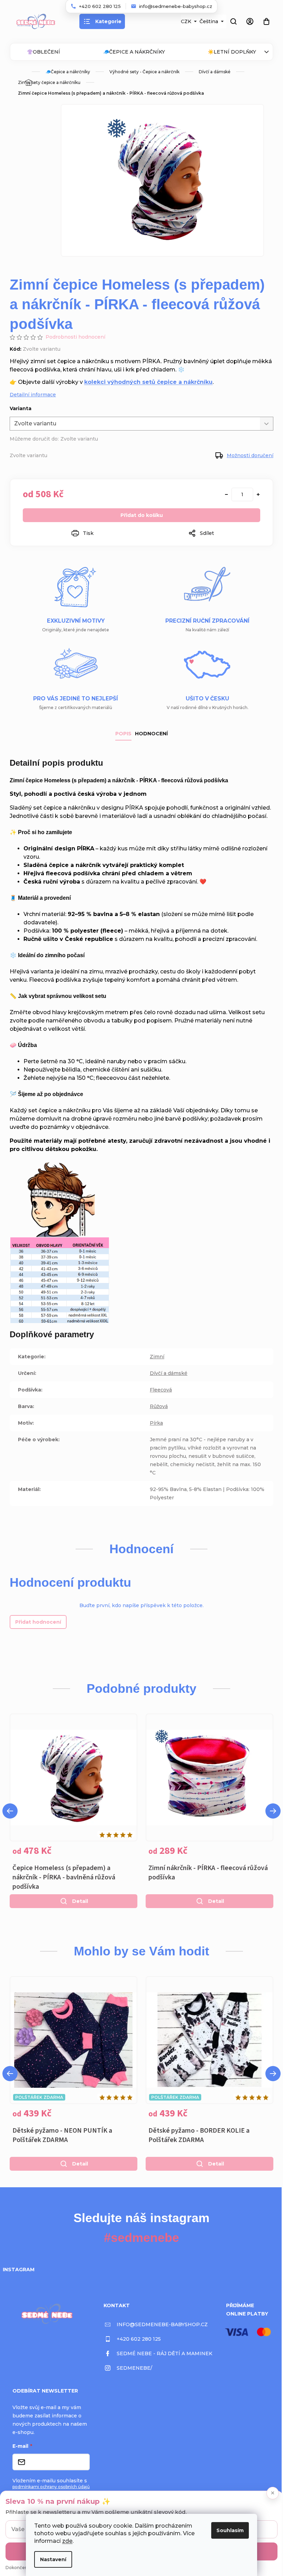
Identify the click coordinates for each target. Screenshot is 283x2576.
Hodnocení (151, 734)
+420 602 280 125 (139, 2339)
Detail (80, 1901)
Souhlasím (230, 2530)
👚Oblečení (43, 52)
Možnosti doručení (250, 455)
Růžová (159, 1406)
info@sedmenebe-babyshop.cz (162, 2324)
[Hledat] (233, 21)
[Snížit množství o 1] (226, 494)
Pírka (156, 1423)
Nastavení (53, 2559)
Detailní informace (33, 395)
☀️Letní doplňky (232, 52)
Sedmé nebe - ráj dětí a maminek (164, 2353)
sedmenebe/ (134, 2368)
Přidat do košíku (142, 515)
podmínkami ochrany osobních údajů (51, 2487)
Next (273, 1811)
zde (67, 2541)
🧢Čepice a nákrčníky (134, 52)
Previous (10, 1811)
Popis (123, 734)
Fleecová (161, 1390)
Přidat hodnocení (38, 1622)
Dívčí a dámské (169, 1373)
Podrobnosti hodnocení (75, 337)
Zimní (157, 1357)
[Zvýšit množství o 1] (258, 494)
